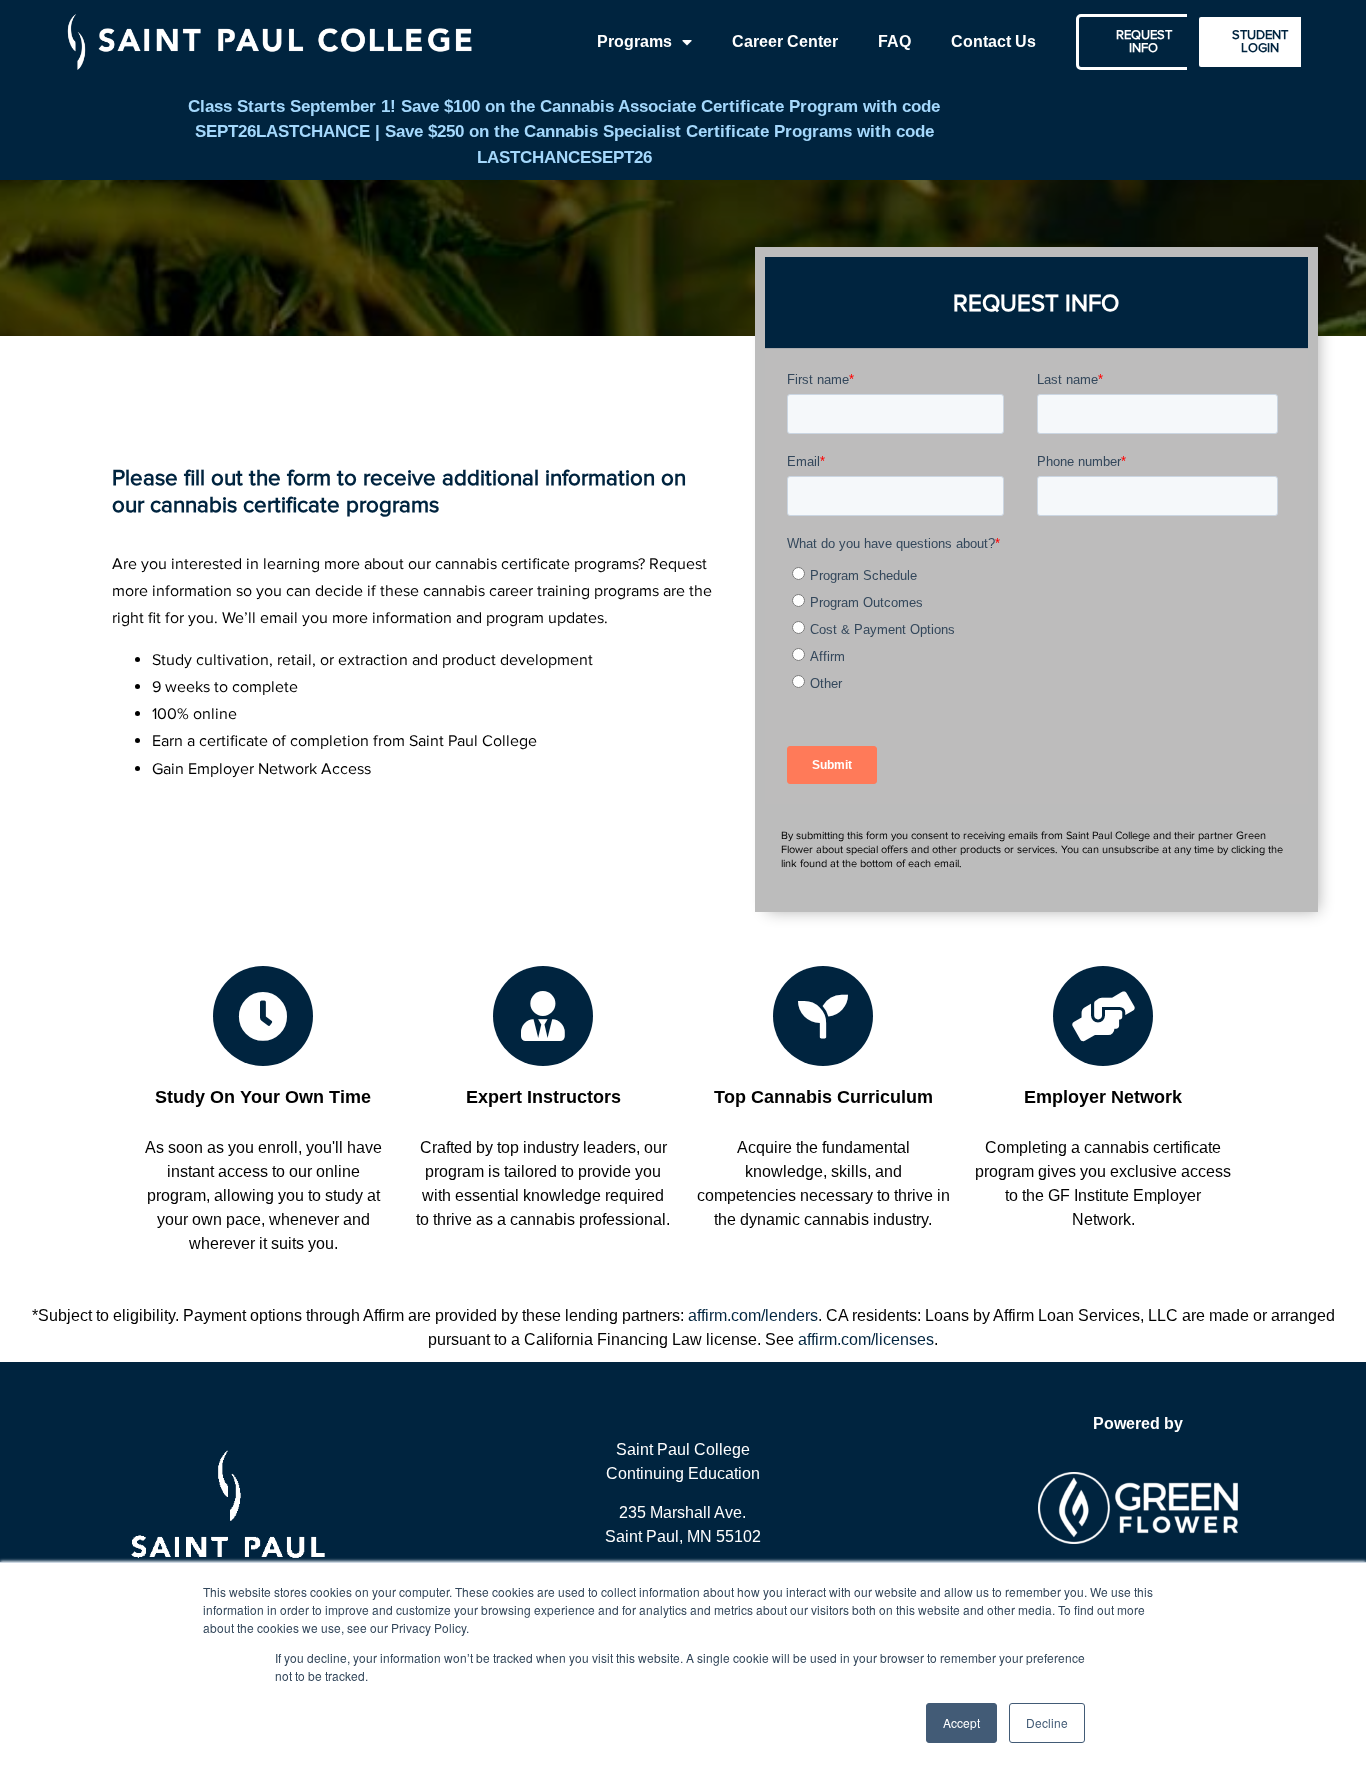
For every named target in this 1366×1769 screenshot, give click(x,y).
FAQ (894, 41)
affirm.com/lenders (753, 1315)
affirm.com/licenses (866, 1339)
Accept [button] (961, 1722)
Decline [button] (1047, 1722)
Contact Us (993, 41)
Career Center (785, 41)
